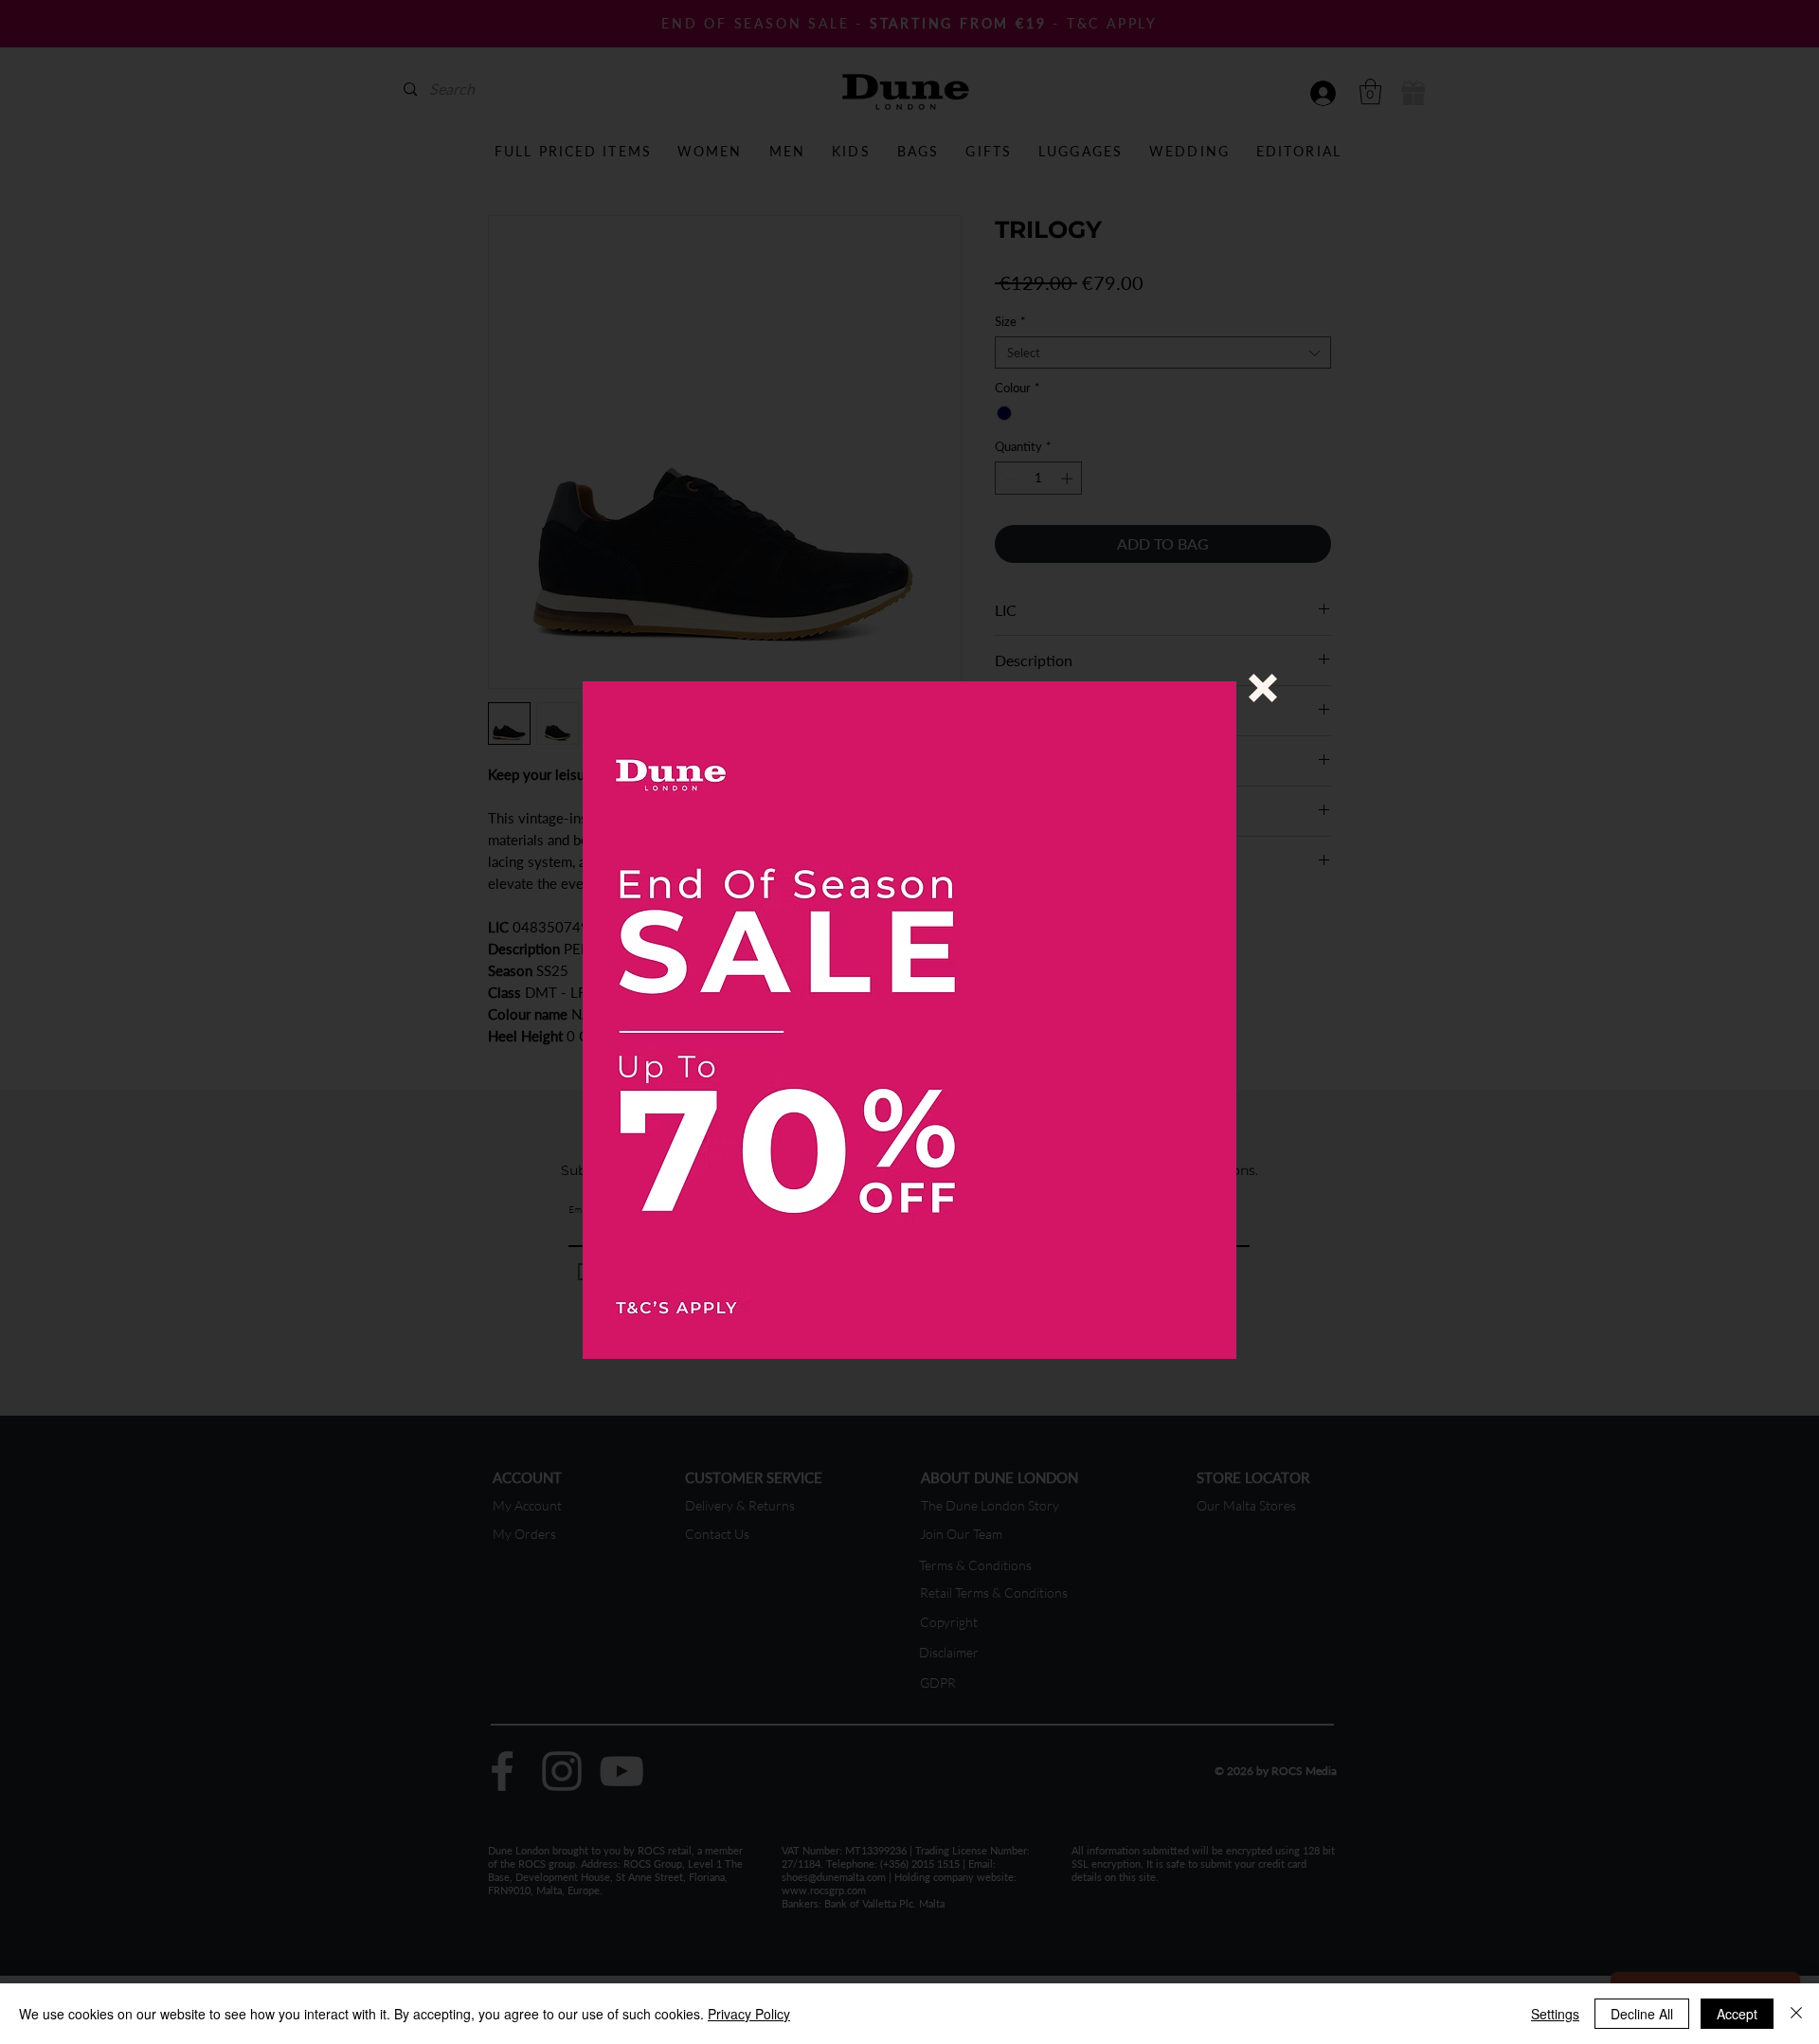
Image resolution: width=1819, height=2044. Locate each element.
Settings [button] (1555, 2014)
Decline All (1642, 2014)
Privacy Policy (749, 2014)
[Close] (1796, 2014)
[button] (1263, 688)
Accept (1737, 2014)
